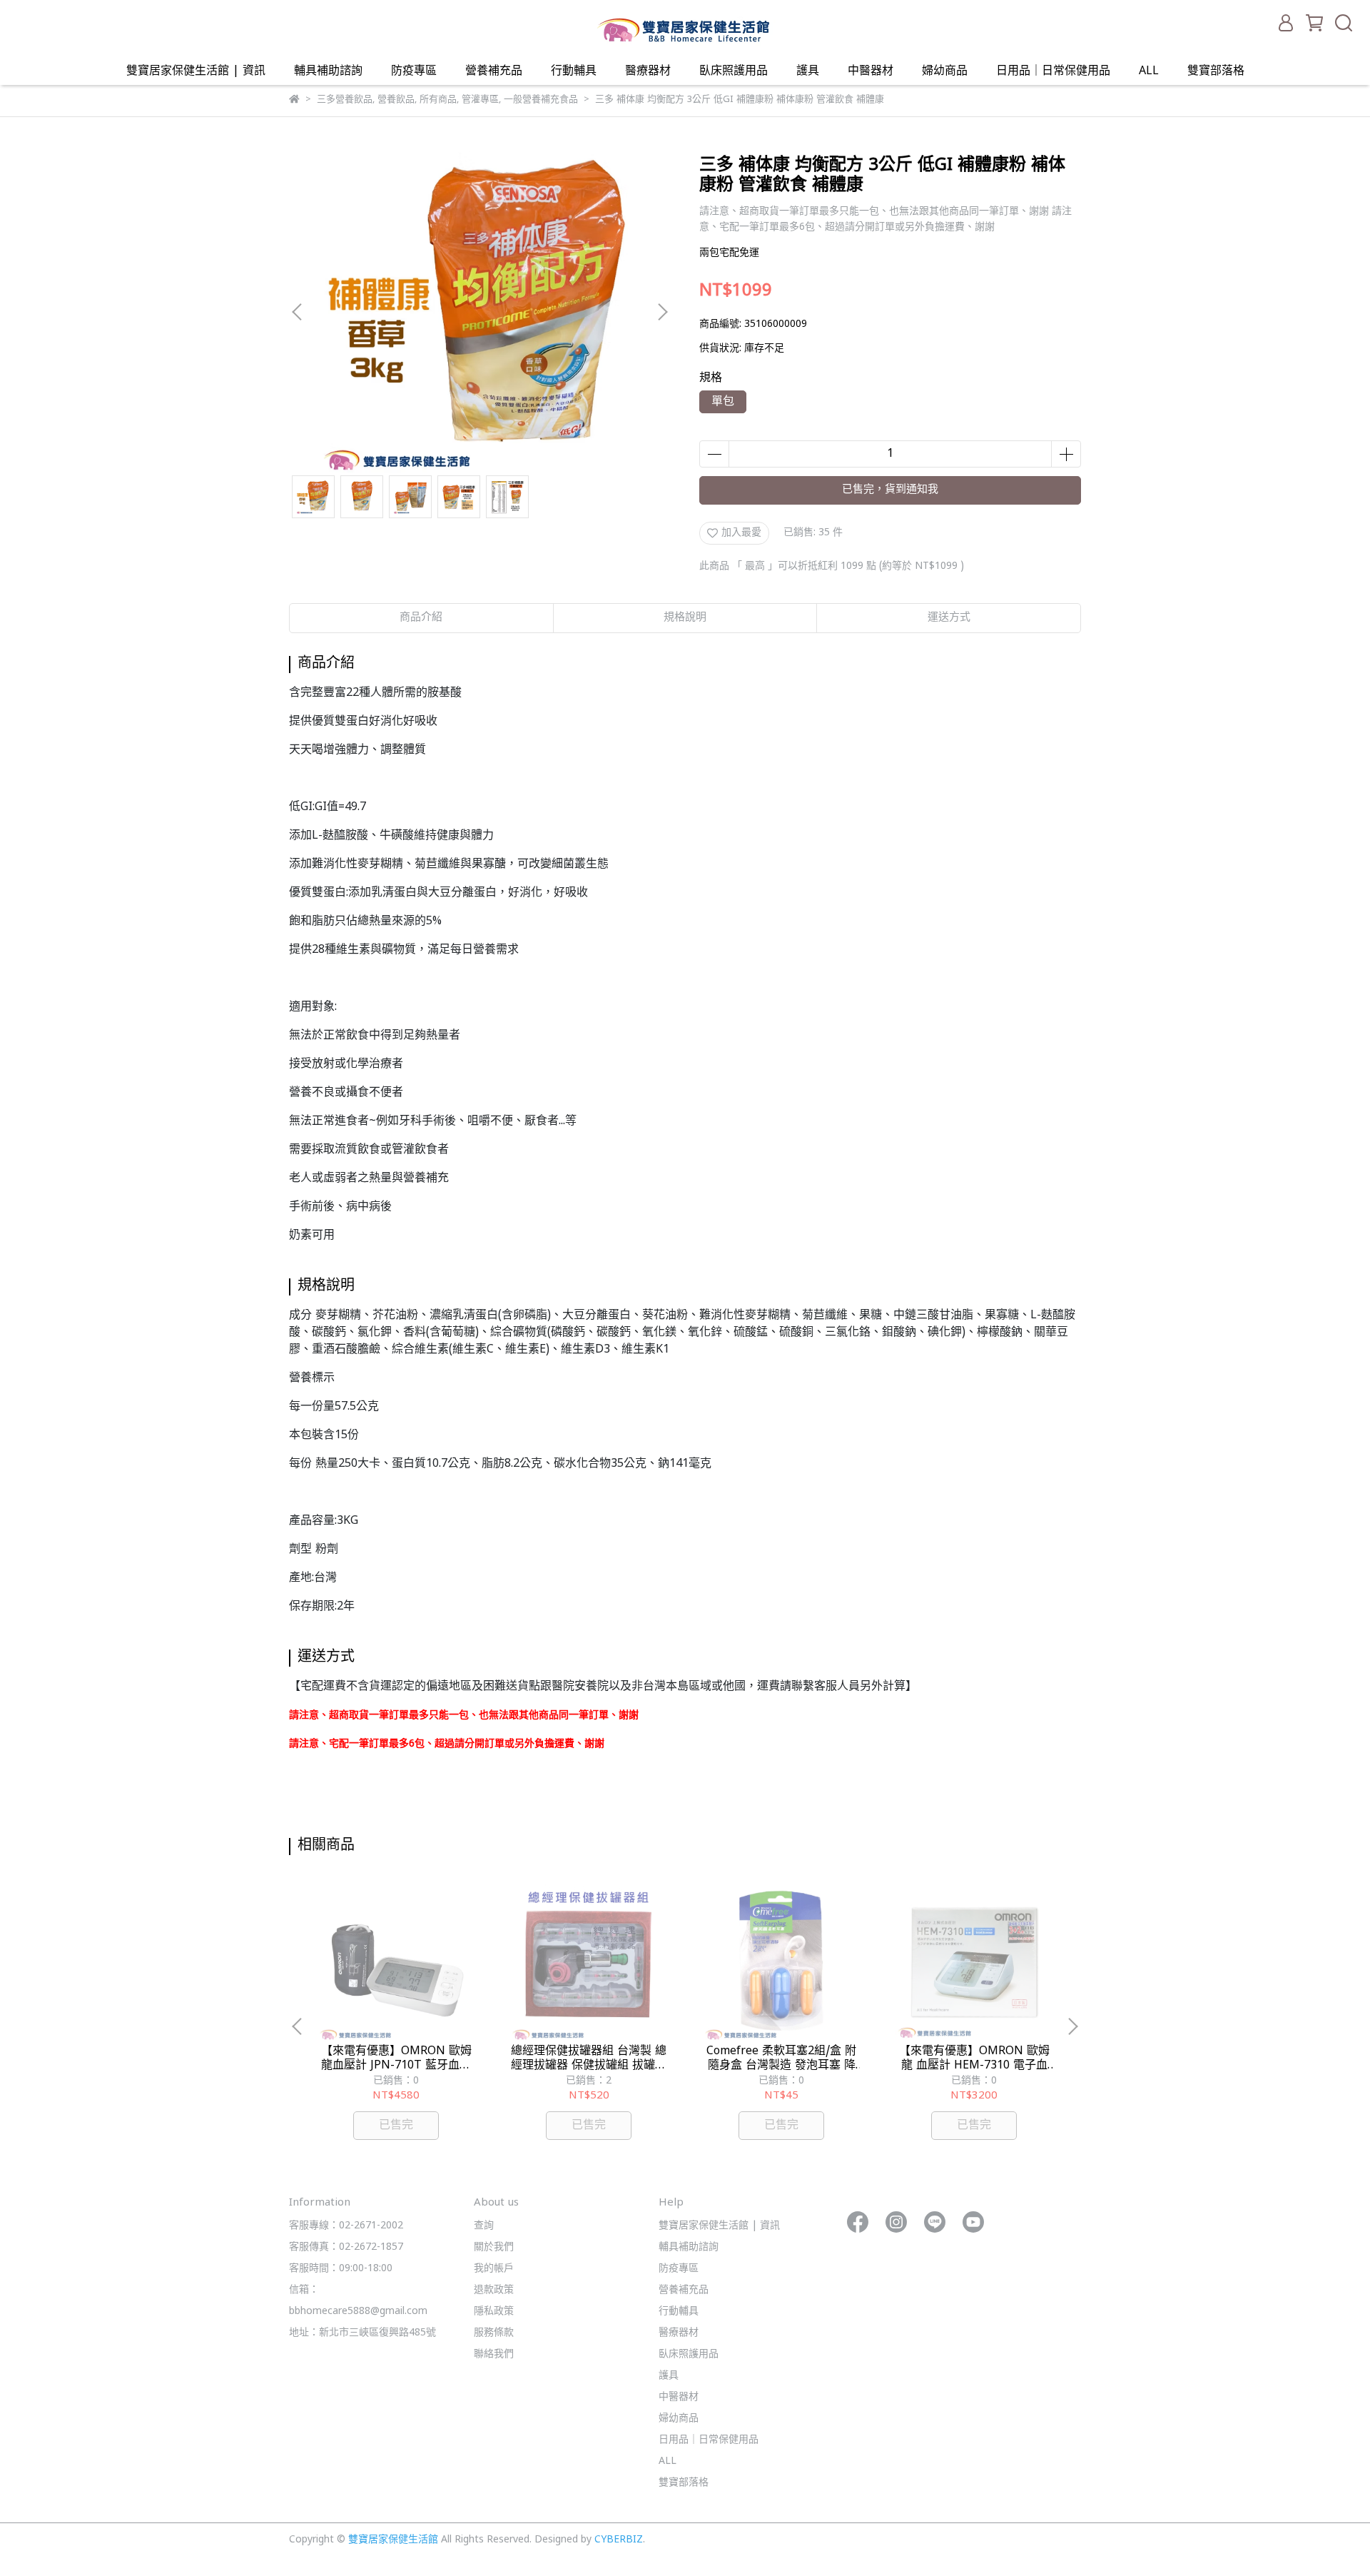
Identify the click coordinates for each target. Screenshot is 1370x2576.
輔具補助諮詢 (328, 71)
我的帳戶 (494, 2269)
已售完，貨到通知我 (890, 490)
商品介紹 (421, 618)
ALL (1149, 71)
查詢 (484, 2226)
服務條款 (494, 2333)
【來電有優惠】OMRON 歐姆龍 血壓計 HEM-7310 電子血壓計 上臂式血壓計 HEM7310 (974, 2059)
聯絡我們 (494, 2354)
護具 (808, 71)
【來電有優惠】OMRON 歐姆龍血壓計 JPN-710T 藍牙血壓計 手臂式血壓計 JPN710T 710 (396, 2059)
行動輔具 (574, 71)
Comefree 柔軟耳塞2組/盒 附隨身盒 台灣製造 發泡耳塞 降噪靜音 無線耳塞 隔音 (781, 2059)
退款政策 (494, 2290)
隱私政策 (494, 2312)
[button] (662, 312)
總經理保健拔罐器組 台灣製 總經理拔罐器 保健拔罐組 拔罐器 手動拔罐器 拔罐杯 (589, 2059)
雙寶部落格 (1216, 71)
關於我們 (494, 2247)
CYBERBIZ (619, 2540)
